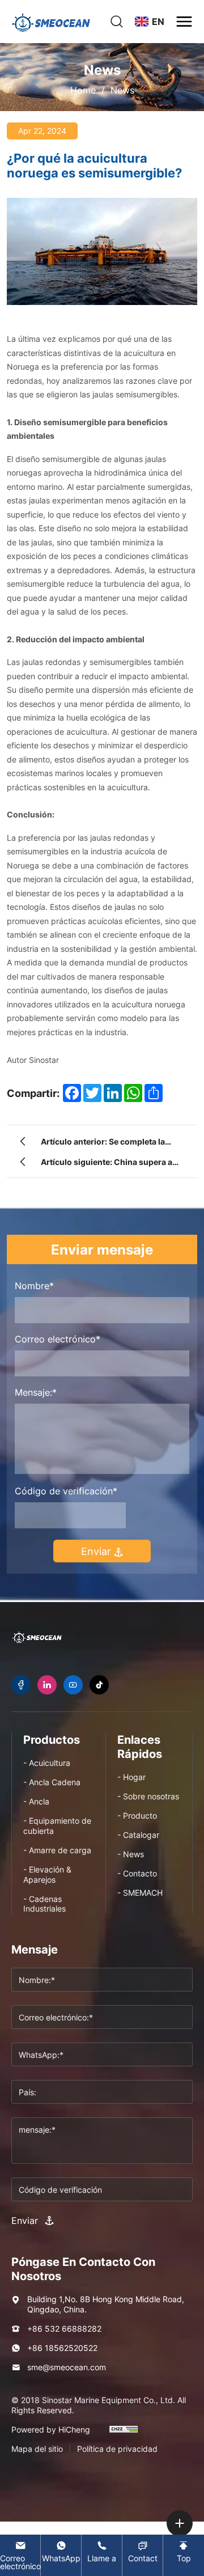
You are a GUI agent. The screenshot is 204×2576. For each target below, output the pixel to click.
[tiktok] (99, 1685)
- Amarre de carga (57, 1850)
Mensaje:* (36, 1392)
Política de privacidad (117, 2449)
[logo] (51, 22)
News (122, 90)
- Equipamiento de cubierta (57, 1826)
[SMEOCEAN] (37, 1637)
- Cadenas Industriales (44, 1904)
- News (131, 1854)
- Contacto (137, 1873)
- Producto (137, 1816)
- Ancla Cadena (52, 1782)
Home (83, 90)
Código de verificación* (66, 1491)
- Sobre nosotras (148, 1796)
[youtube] (73, 1685)
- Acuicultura (47, 1763)
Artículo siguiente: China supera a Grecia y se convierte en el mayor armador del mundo (107, 1164)
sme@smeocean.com (67, 2367)
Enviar (97, 1551)
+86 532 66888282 (64, 2329)
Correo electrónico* (58, 1339)
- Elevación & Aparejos (47, 1874)
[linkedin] (47, 1685)
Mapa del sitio (37, 2449)
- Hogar (131, 1777)
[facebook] (21, 1685)
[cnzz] (124, 2434)
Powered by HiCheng (51, 2430)
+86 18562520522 (62, 2348)
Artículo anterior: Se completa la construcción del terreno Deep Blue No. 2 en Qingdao (109, 1143)
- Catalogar (138, 1835)
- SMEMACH (140, 1893)
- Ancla (36, 1801)
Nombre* (34, 1286)
